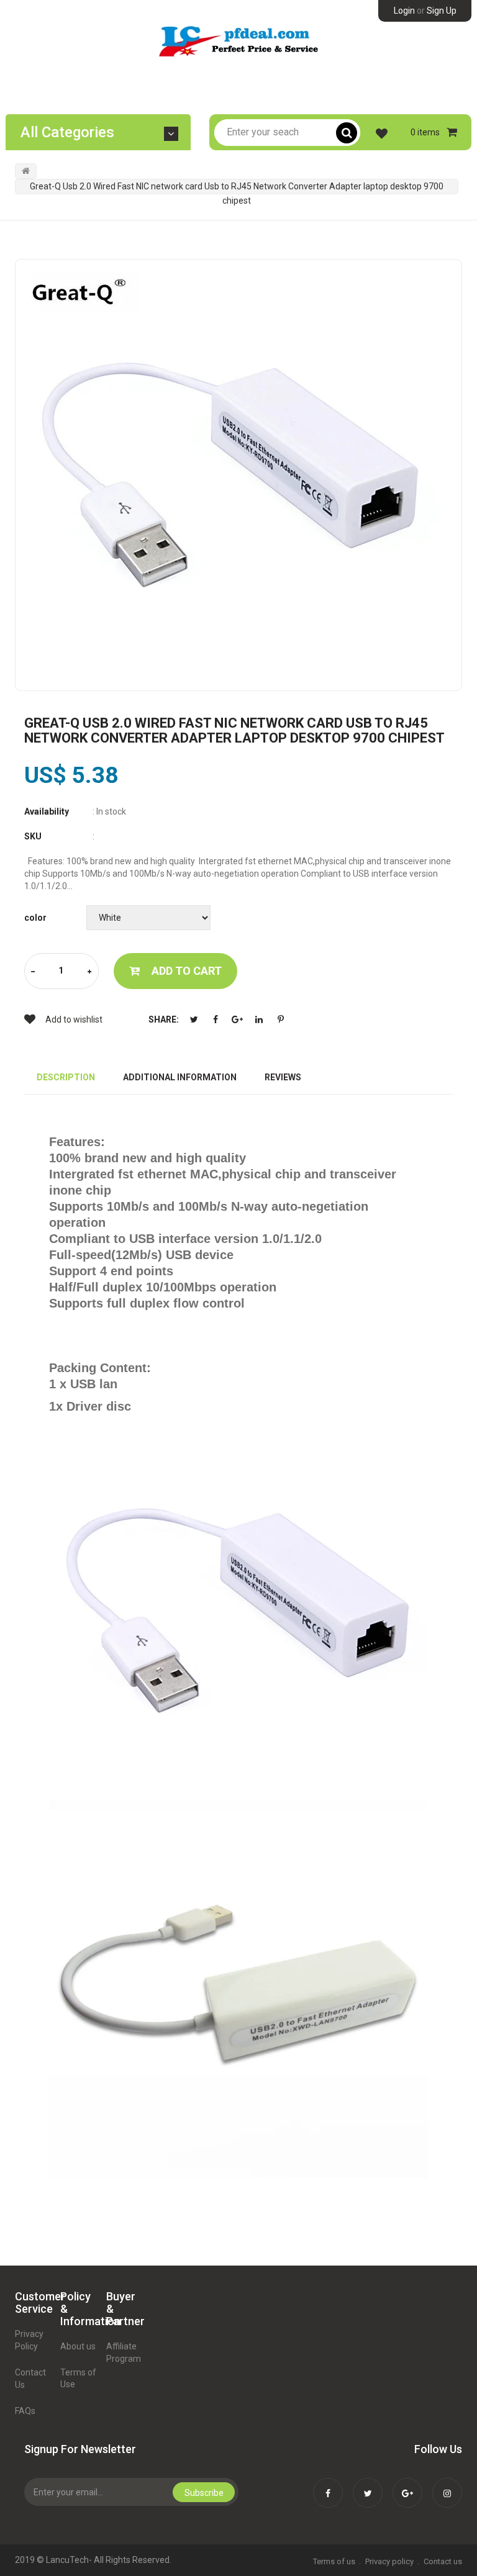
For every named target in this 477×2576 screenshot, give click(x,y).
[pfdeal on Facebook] (328, 2485)
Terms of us (334, 2561)
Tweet (194, 1019)
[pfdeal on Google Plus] (407, 2485)
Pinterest (281, 1019)
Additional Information (180, 1077)
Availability (47, 811)
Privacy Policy (29, 2340)
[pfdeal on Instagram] (447, 2485)
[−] (33, 972)
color (35, 918)
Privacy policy (389, 2561)
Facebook (216, 1019)
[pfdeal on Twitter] (368, 2485)
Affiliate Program (124, 2352)
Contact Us (30, 2379)
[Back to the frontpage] (26, 171)
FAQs (25, 2411)
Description (66, 1077)
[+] (89, 972)
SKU (33, 836)
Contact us (443, 2561)
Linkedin (259, 1019)
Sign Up (442, 11)
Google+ (237, 1019)
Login (404, 11)
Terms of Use (78, 2379)
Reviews (283, 1077)
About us (78, 2346)
